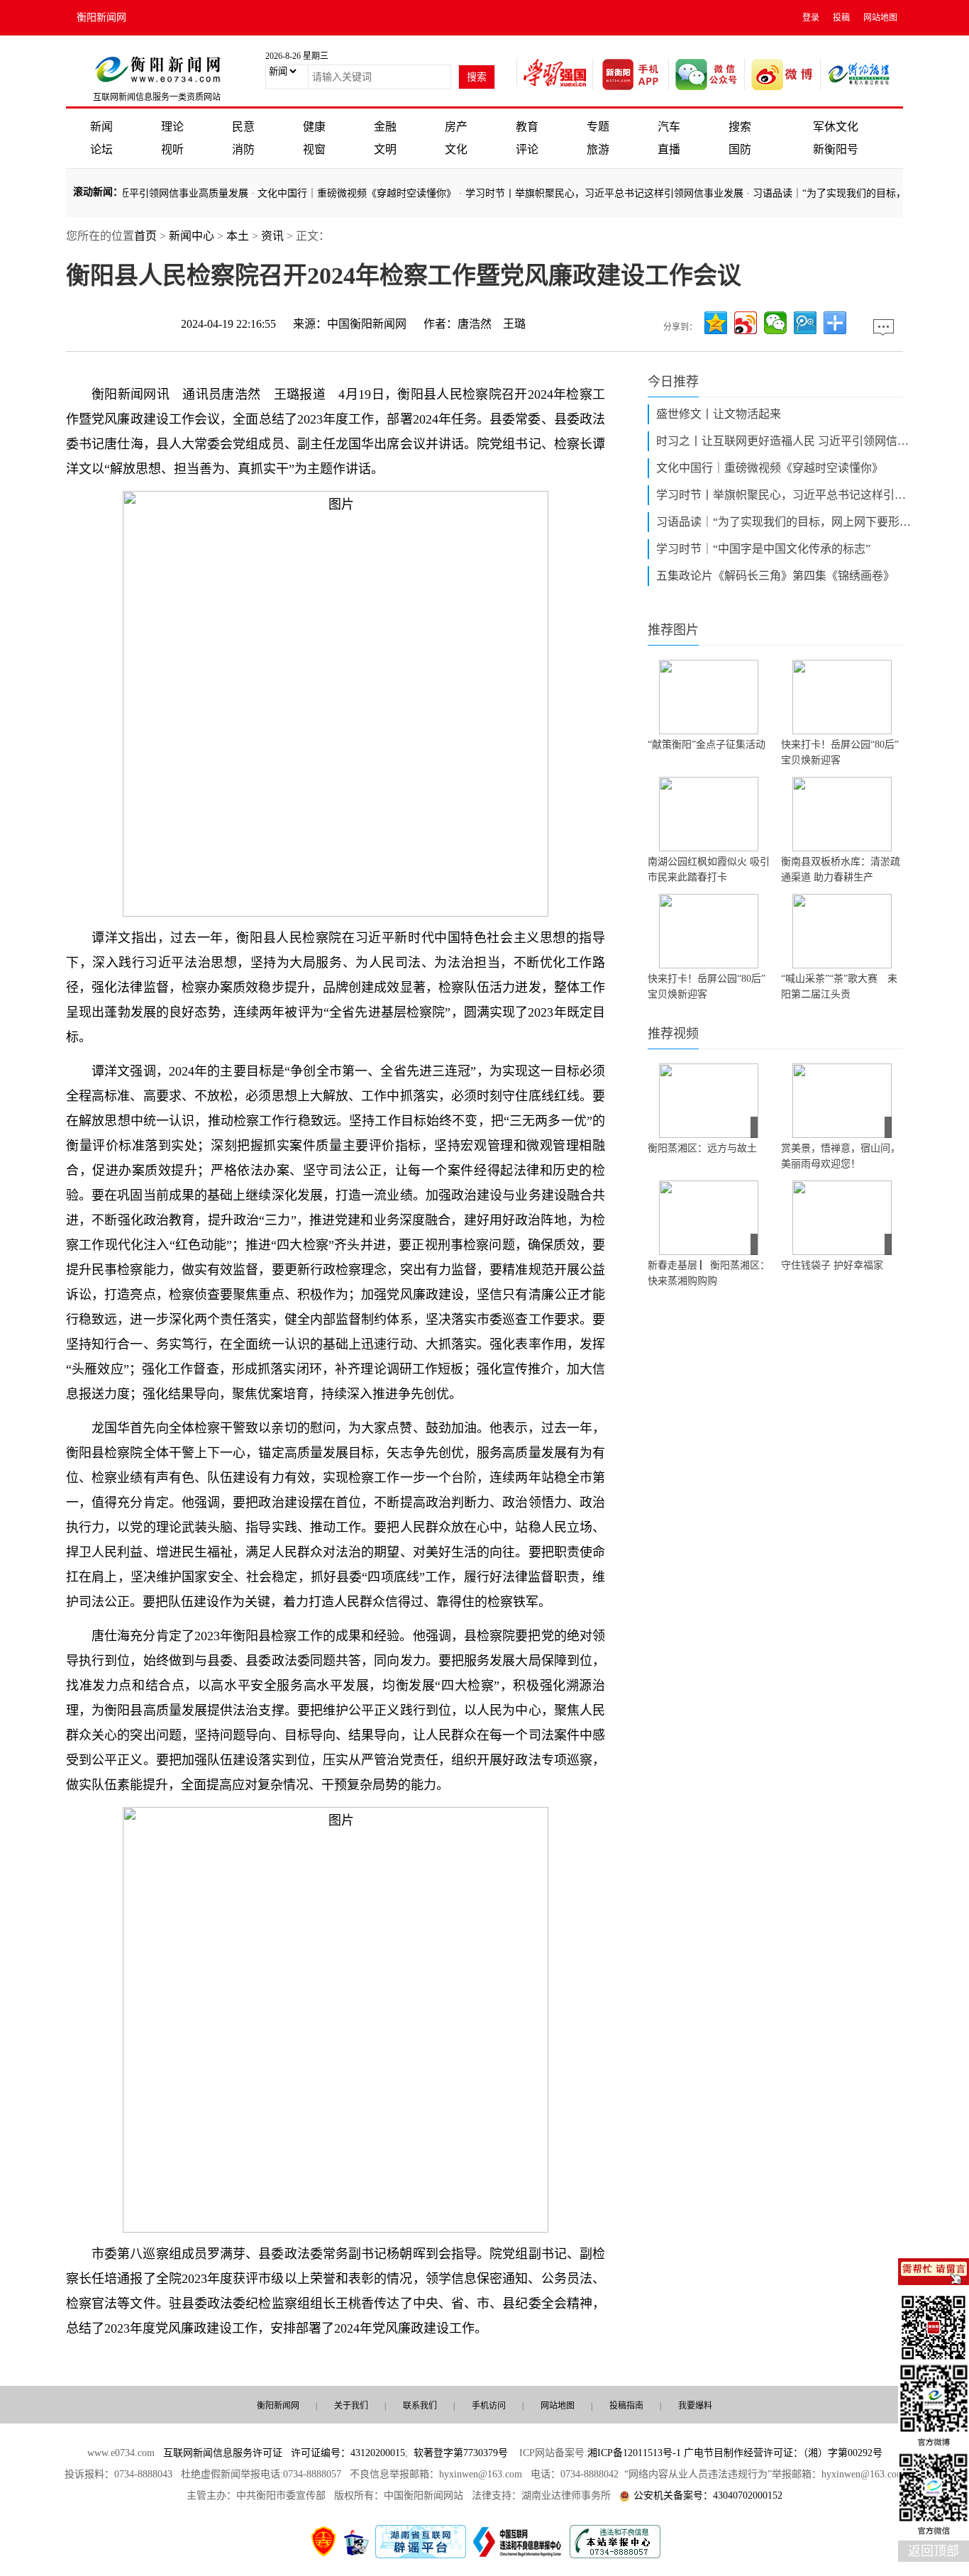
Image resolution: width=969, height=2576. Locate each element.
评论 (527, 149)
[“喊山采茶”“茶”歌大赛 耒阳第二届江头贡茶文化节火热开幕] (842, 931)
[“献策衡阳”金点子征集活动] (709, 697)
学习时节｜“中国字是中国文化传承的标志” (763, 549)
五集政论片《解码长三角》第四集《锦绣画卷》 (775, 576)
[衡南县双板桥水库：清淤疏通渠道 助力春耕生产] (842, 814)
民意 (243, 127)
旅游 (598, 149)
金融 (385, 127)
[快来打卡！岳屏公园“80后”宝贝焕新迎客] (842, 697)
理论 (172, 127)
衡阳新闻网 (101, 17)
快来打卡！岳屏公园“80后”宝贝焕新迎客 (840, 752)
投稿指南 (626, 2406)
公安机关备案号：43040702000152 (708, 2495)
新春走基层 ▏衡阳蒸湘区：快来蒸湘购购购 (709, 1273)
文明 (385, 149)
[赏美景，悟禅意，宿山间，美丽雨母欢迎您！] (842, 1101)
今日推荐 (673, 382)
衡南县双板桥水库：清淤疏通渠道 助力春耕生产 (841, 869)
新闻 (101, 127)
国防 (740, 149)
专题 (598, 127)
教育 (527, 127)
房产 (456, 127)
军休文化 (836, 127)
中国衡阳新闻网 (367, 324)
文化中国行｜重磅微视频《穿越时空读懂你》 (331, 193)
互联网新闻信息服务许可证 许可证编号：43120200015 (284, 2453)
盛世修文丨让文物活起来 (719, 414)
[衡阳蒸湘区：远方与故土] (709, 1101)
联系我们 (420, 2406)
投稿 (841, 18)
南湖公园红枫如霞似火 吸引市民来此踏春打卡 (709, 869)
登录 (811, 18)
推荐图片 (673, 630)
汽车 (669, 127)
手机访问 (489, 2406)
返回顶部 (934, 2551)
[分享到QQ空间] (716, 323)
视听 (172, 149)
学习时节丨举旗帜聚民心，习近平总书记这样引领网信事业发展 (578, 193)
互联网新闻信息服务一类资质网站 (157, 97)
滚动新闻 (93, 192)
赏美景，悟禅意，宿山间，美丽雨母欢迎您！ (841, 1156)
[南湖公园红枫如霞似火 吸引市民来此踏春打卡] (709, 814)
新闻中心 (192, 236)
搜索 (740, 127)
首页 (145, 236)
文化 (456, 149)
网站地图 (880, 18)
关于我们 (351, 2406)
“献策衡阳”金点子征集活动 (707, 745)
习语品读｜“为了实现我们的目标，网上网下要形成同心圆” (784, 522)
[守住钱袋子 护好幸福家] (842, 1218)
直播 (669, 149)
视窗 (314, 149)
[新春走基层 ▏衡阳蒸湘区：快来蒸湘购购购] (709, 1218)
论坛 (101, 149)
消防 (243, 149)
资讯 (272, 236)
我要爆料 (695, 2406)
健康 (314, 127)
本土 (238, 236)
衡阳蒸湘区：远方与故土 (702, 1148)
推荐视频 (673, 1034)
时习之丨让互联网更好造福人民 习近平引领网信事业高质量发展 (784, 441)
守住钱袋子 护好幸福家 (832, 1265)
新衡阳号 (836, 149)
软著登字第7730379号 (461, 2453)
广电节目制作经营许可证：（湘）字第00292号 (783, 2453)
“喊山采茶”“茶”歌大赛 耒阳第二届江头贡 (839, 986)
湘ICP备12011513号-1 (634, 2453)
